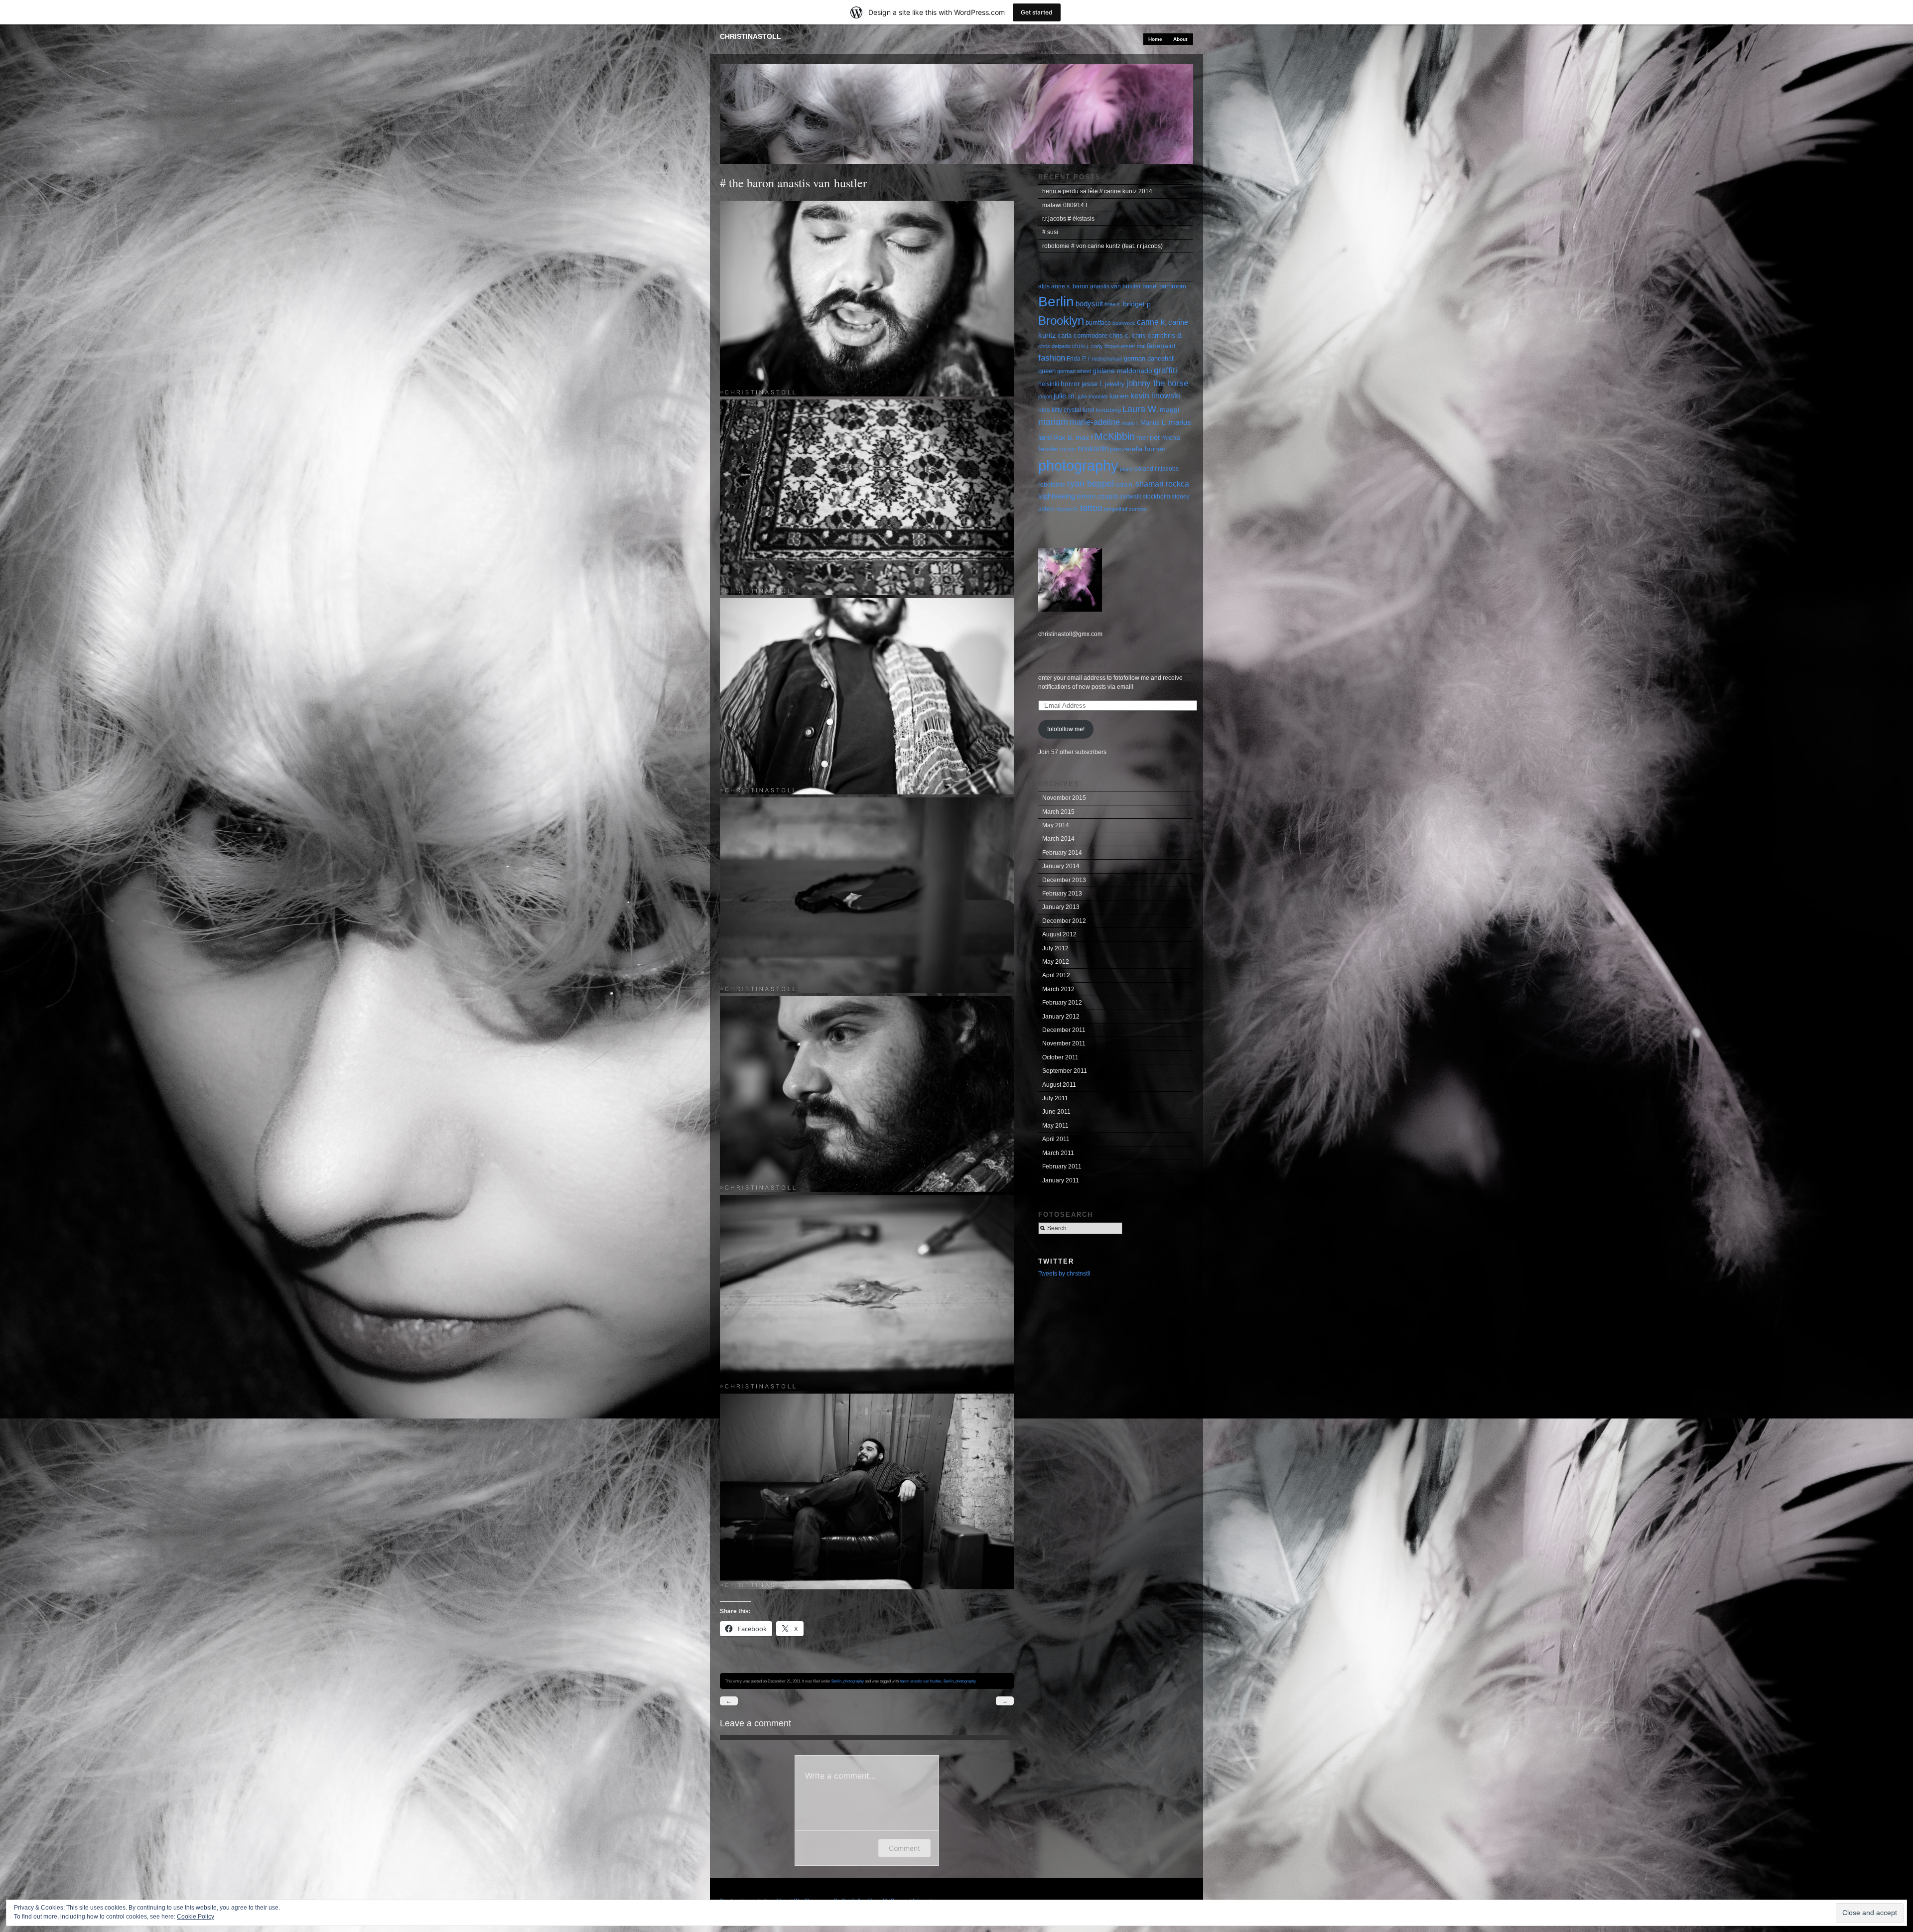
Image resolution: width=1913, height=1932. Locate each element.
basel (1150, 286)
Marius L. (1154, 423)
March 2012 (1058, 989)
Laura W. (1140, 409)
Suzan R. (1067, 509)
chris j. (1081, 346)
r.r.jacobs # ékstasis (1068, 219)
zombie (1138, 509)
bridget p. (1138, 304)
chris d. (1172, 335)
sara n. (1125, 485)
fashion (1052, 358)
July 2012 (1055, 948)
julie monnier (1093, 396)
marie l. (1130, 423)
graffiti (1165, 370)
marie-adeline (1095, 422)
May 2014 (1056, 825)
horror (1070, 384)
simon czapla (1097, 496)
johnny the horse (1157, 383)
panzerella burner (1138, 449)
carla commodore (1083, 335)
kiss (1044, 410)
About (1180, 39)
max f (1084, 437)
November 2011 (1064, 1043)
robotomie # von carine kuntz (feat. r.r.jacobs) (1102, 246)
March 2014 (1058, 839)
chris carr (1145, 335)
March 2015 (1058, 812)
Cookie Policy (196, 1917)
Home (1155, 39)
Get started (1037, 12)
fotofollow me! (1066, 729)
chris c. (1120, 335)
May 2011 (1055, 1126)
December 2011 (1064, 1030)
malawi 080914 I (1065, 205)
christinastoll (751, 36)
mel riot (1148, 437)
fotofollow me (1074, 666)
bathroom (1173, 286)
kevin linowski (1155, 396)
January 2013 (1061, 907)
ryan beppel (1091, 483)
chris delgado (1054, 346)
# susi (1050, 232)
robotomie (1052, 485)
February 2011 (1062, 1166)
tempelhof (1116, 509)
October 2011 (1060, 1057)
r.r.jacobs (1167, 469)
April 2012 (1056, 975)
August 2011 (1059, 1085)
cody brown (1105, 346)
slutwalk (1130, 497)
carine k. (1152, 322)
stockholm (1157, 497)
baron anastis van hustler (921, 1681)
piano (1126, 469)
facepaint (1161, 346)
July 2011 (1055, 1098)
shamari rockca (1162, 484)
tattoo (1091, 508)
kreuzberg (1108, 410)
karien (1119, 396)
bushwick (1124, 323)
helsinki (1049, 384)
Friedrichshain (1105, 359)
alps (1044, 286)
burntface (1098, 323)
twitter (1056, 1261)
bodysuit (1089, 304)
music (1068, 449)
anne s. (1061, 286)
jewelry (1115, 384)
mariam (1053, 422)
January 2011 (1061, 1180)
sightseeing (1057, 496)
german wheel (1074, 371)
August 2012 (1059, 934)
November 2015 (1064, 798)
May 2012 (1056, 962)
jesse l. (1093, 384)
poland (1144, 469)
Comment (904, 1848)
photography (854, 1681)
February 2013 (1062, 894)
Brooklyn (1061, 321)
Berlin (836, 1681)
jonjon (1045, 396)
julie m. (1065, 396)
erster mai (1133, 346)
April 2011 (1056, 1139)
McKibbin (1115, 436)
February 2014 (1062, 853)
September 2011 (1065, 1071)
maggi (1169, 410)
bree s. (1113, 304)
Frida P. (1077, 359)
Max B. (1064, 438)
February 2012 (1062, 1003)
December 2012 (1064, 921)
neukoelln (1093, 449)
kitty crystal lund (1073, 410)
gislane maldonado (1122, 371)
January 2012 (1061, 1017)
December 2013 (1064, 880)
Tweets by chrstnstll (1064, 1274)
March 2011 (1058, 1153)
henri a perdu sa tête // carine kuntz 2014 (1097, 191)
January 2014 (1061, 866)
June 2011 (1056, 1112)
